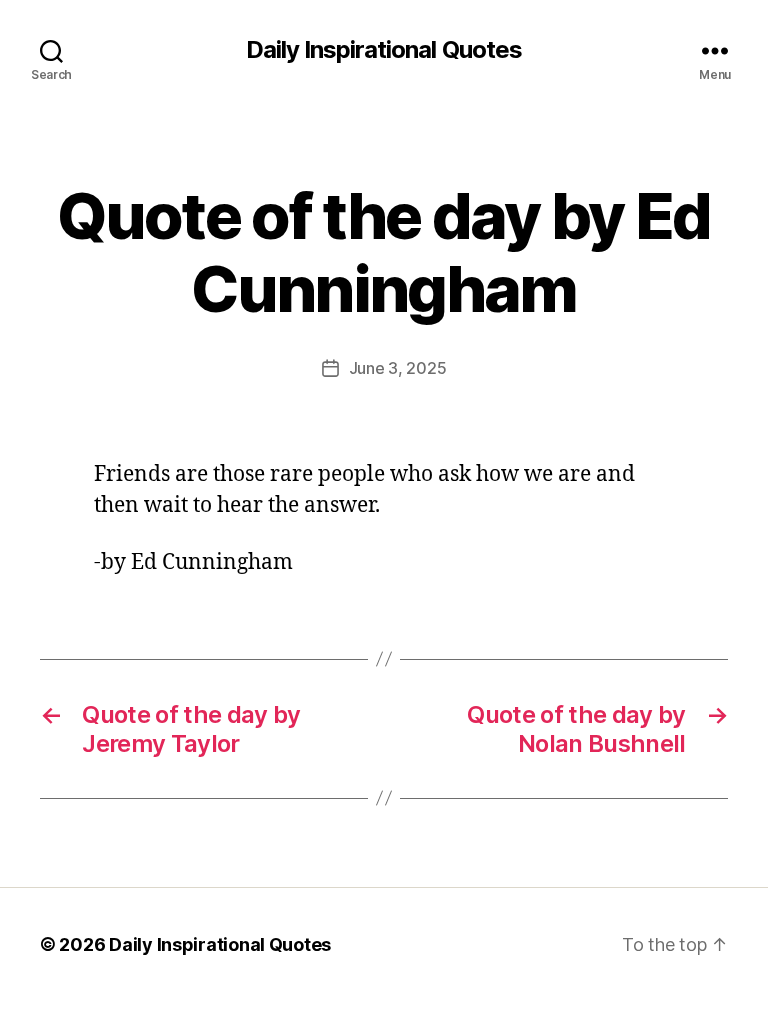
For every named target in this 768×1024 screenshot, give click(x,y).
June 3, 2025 (398, 368)
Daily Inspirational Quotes (383, 50)
